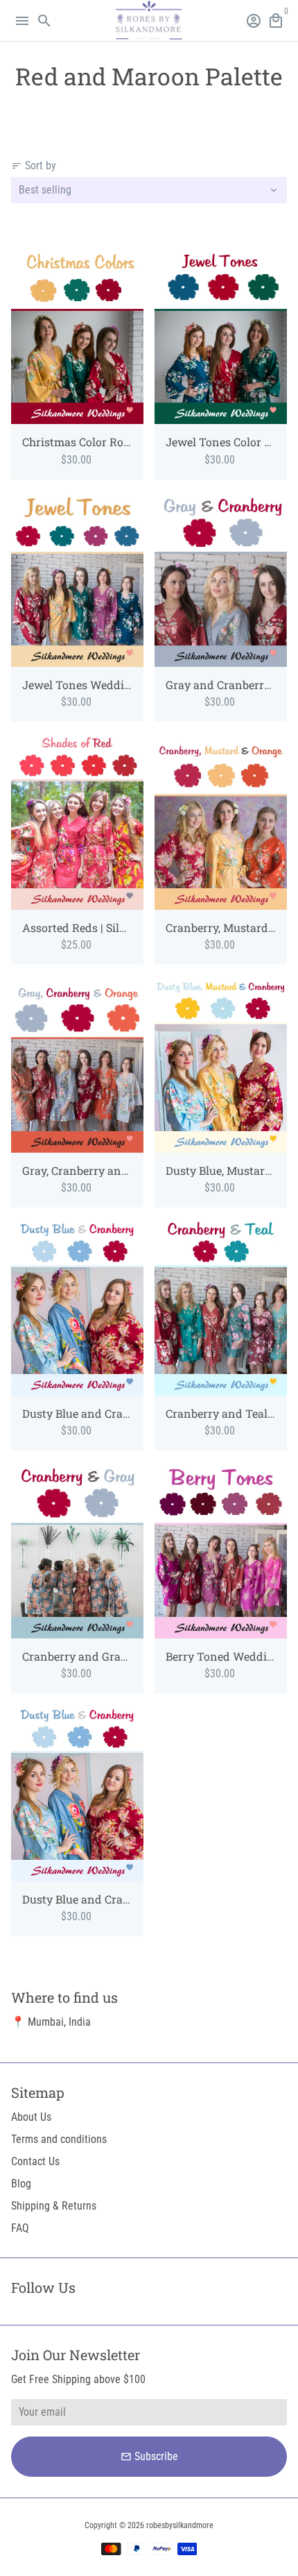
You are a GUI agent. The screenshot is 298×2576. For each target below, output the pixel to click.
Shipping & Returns (54, 2206)
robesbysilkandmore (180, 2525)
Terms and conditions (59, 2139)
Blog (21, 2184)
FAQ (20, 2228)
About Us (31, 2117)
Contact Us (35, 2161)
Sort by (34, 166)
